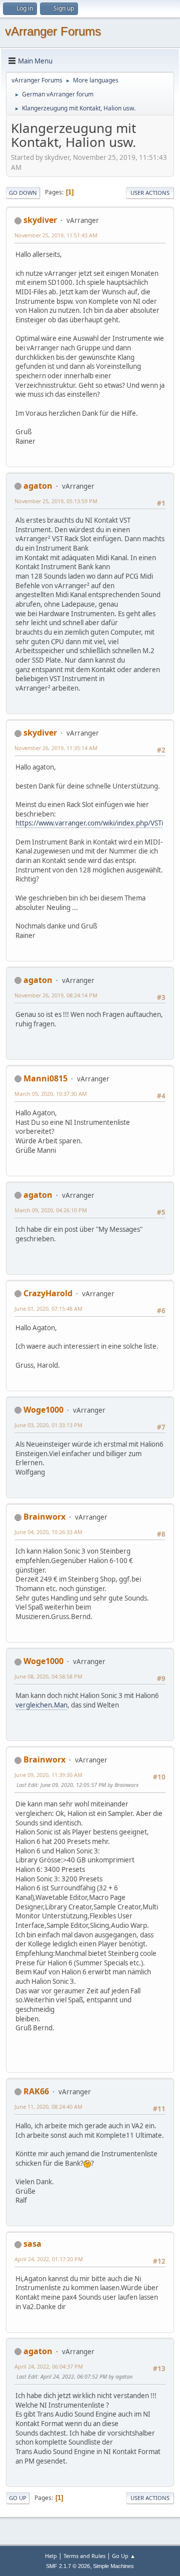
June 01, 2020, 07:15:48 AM (48, 1308)
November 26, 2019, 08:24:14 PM (56, 995)
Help (51, 2556)
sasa (32, 2244)
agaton (38, 486)
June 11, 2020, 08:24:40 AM (48, 2107)
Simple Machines (113, 2566)
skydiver (40, 220)
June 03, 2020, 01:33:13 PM (48, 1425)
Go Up (18, 2498)
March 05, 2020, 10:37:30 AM (51, 1094)
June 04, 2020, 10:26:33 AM (48, 1532)
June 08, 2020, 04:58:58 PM (48, 1676)
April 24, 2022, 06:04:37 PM (49, 2366)
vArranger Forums (53, 31)
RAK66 (36, 2091)
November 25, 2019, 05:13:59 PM (56, 501)
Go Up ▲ (124, 2556)
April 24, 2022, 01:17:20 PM (49, 2259)
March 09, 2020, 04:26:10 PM (51, 1210)
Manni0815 (45, 1078)
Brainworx (44, 1517)
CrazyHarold (48, 1293)
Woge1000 (43, 1410)
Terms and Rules (84, 2556)
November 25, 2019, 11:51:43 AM (56, 235)
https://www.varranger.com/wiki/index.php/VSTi (89, 823)
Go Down (23, 193)
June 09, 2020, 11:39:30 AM (48, 1775)
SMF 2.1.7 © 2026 (68, 2566)
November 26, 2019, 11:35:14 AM (56, 748)
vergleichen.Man (41, 1705)
